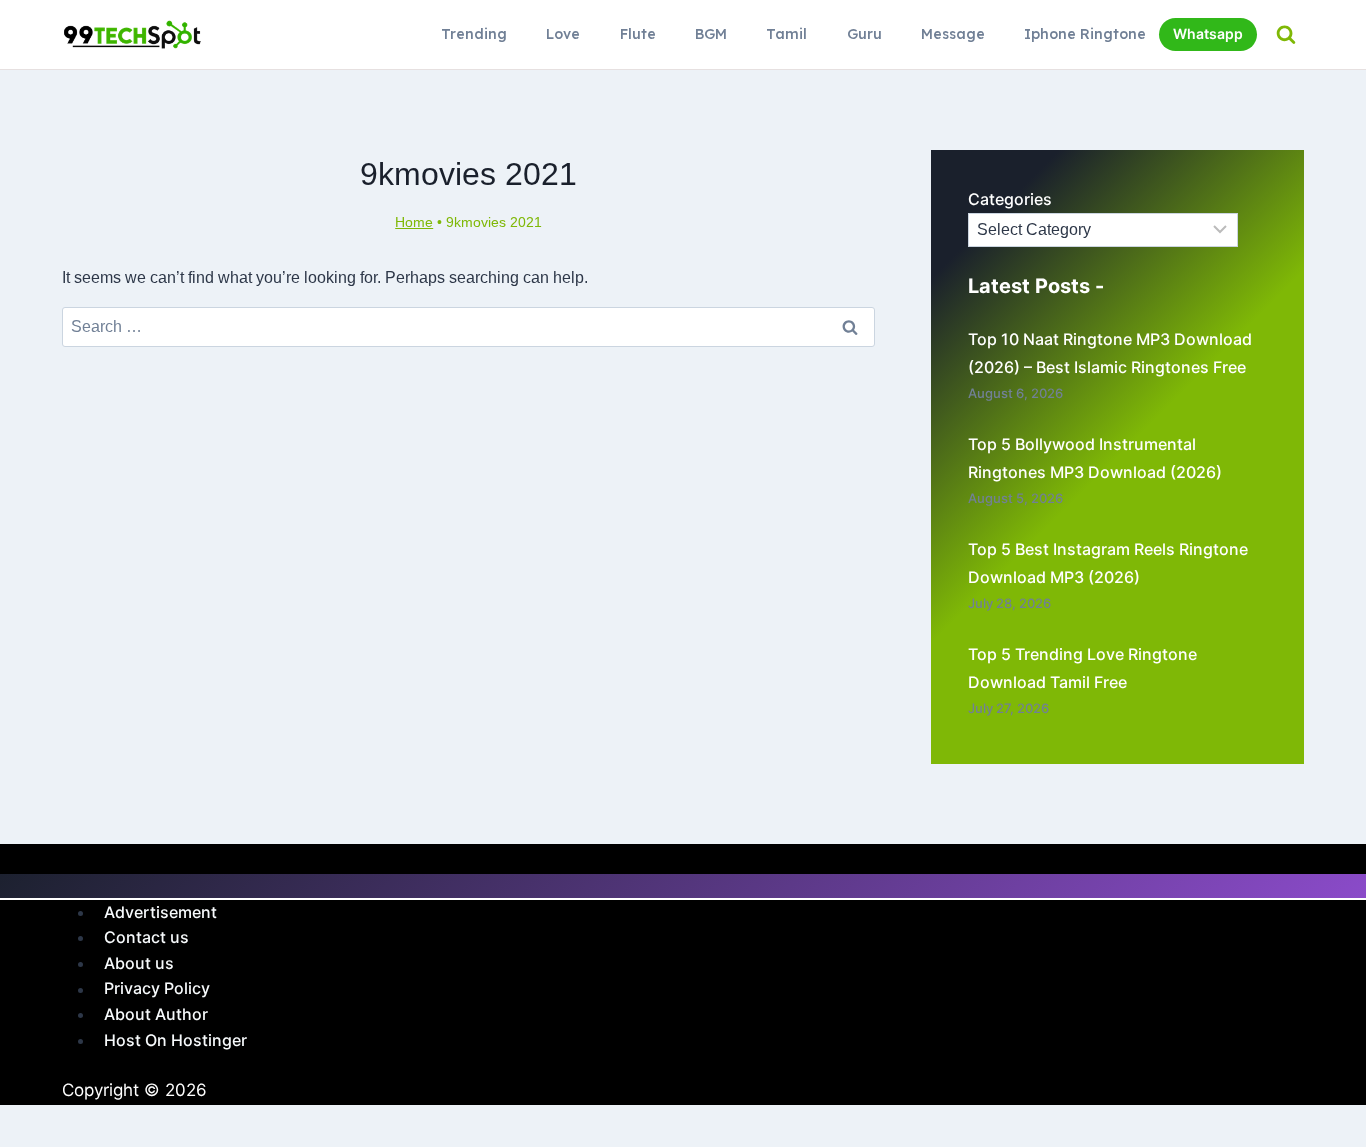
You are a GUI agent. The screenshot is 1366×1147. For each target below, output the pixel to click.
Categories (1010, 199)
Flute (638, 34)
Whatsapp (1208, 33)
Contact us (146, 937)
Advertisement (160, 912)
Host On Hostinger (175, 1040)
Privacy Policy (157, 989)
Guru (864, 34)
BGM (711, 34)
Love (563, 34)
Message (953, 34)
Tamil (786, 34)
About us (139, 963)
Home (414, 222)
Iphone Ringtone (1085, 34)
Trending (474, 34)
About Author (156, 1014)
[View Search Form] (1285, 34)
